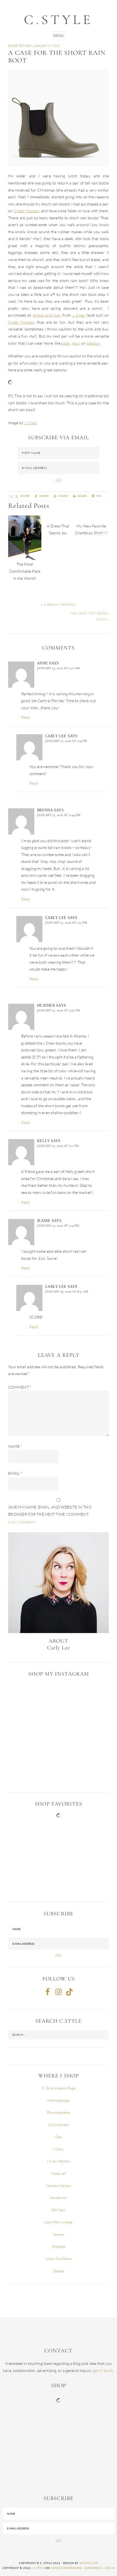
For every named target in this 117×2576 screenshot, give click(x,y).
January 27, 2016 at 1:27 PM (66, 923)
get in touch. (104, 2370)
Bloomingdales (59, 2112)
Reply (26, 717)
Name (15, 1446)
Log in (110, 2568)
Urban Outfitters (59, 2259)
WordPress (93, 2568)
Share (63, 496)
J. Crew (79, 315)
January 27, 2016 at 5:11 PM (58, 1146)
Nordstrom (59, 2198)
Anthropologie (58, 2100)
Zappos (59, 2271)
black (66, 343)
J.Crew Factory (59, 2161)
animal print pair (47, 315)
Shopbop (59, 2246)
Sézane (59, 2234)
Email (15, 1473)
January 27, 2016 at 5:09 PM (58, 1010)
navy (76, 343)
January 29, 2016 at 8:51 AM (67, 1291)
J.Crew (59, 2149)
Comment (20, 1387)
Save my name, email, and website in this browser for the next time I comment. (50, 1511)
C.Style (59, 20)
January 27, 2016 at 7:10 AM (58, 668)
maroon (93, 343)
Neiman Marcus (58, 2186)
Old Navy (59, 2210)
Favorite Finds (20, 46)
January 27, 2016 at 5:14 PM (58, 1225)
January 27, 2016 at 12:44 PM (59, 815)
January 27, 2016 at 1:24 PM (66, 741)
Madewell (59, 2173)
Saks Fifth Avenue (58, 2222)
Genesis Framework (66, 2568)
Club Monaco (59, 2125)
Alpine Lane (89, 2563)
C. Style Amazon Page (59, 2088)
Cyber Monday (27, 211)
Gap (59, 2137)
